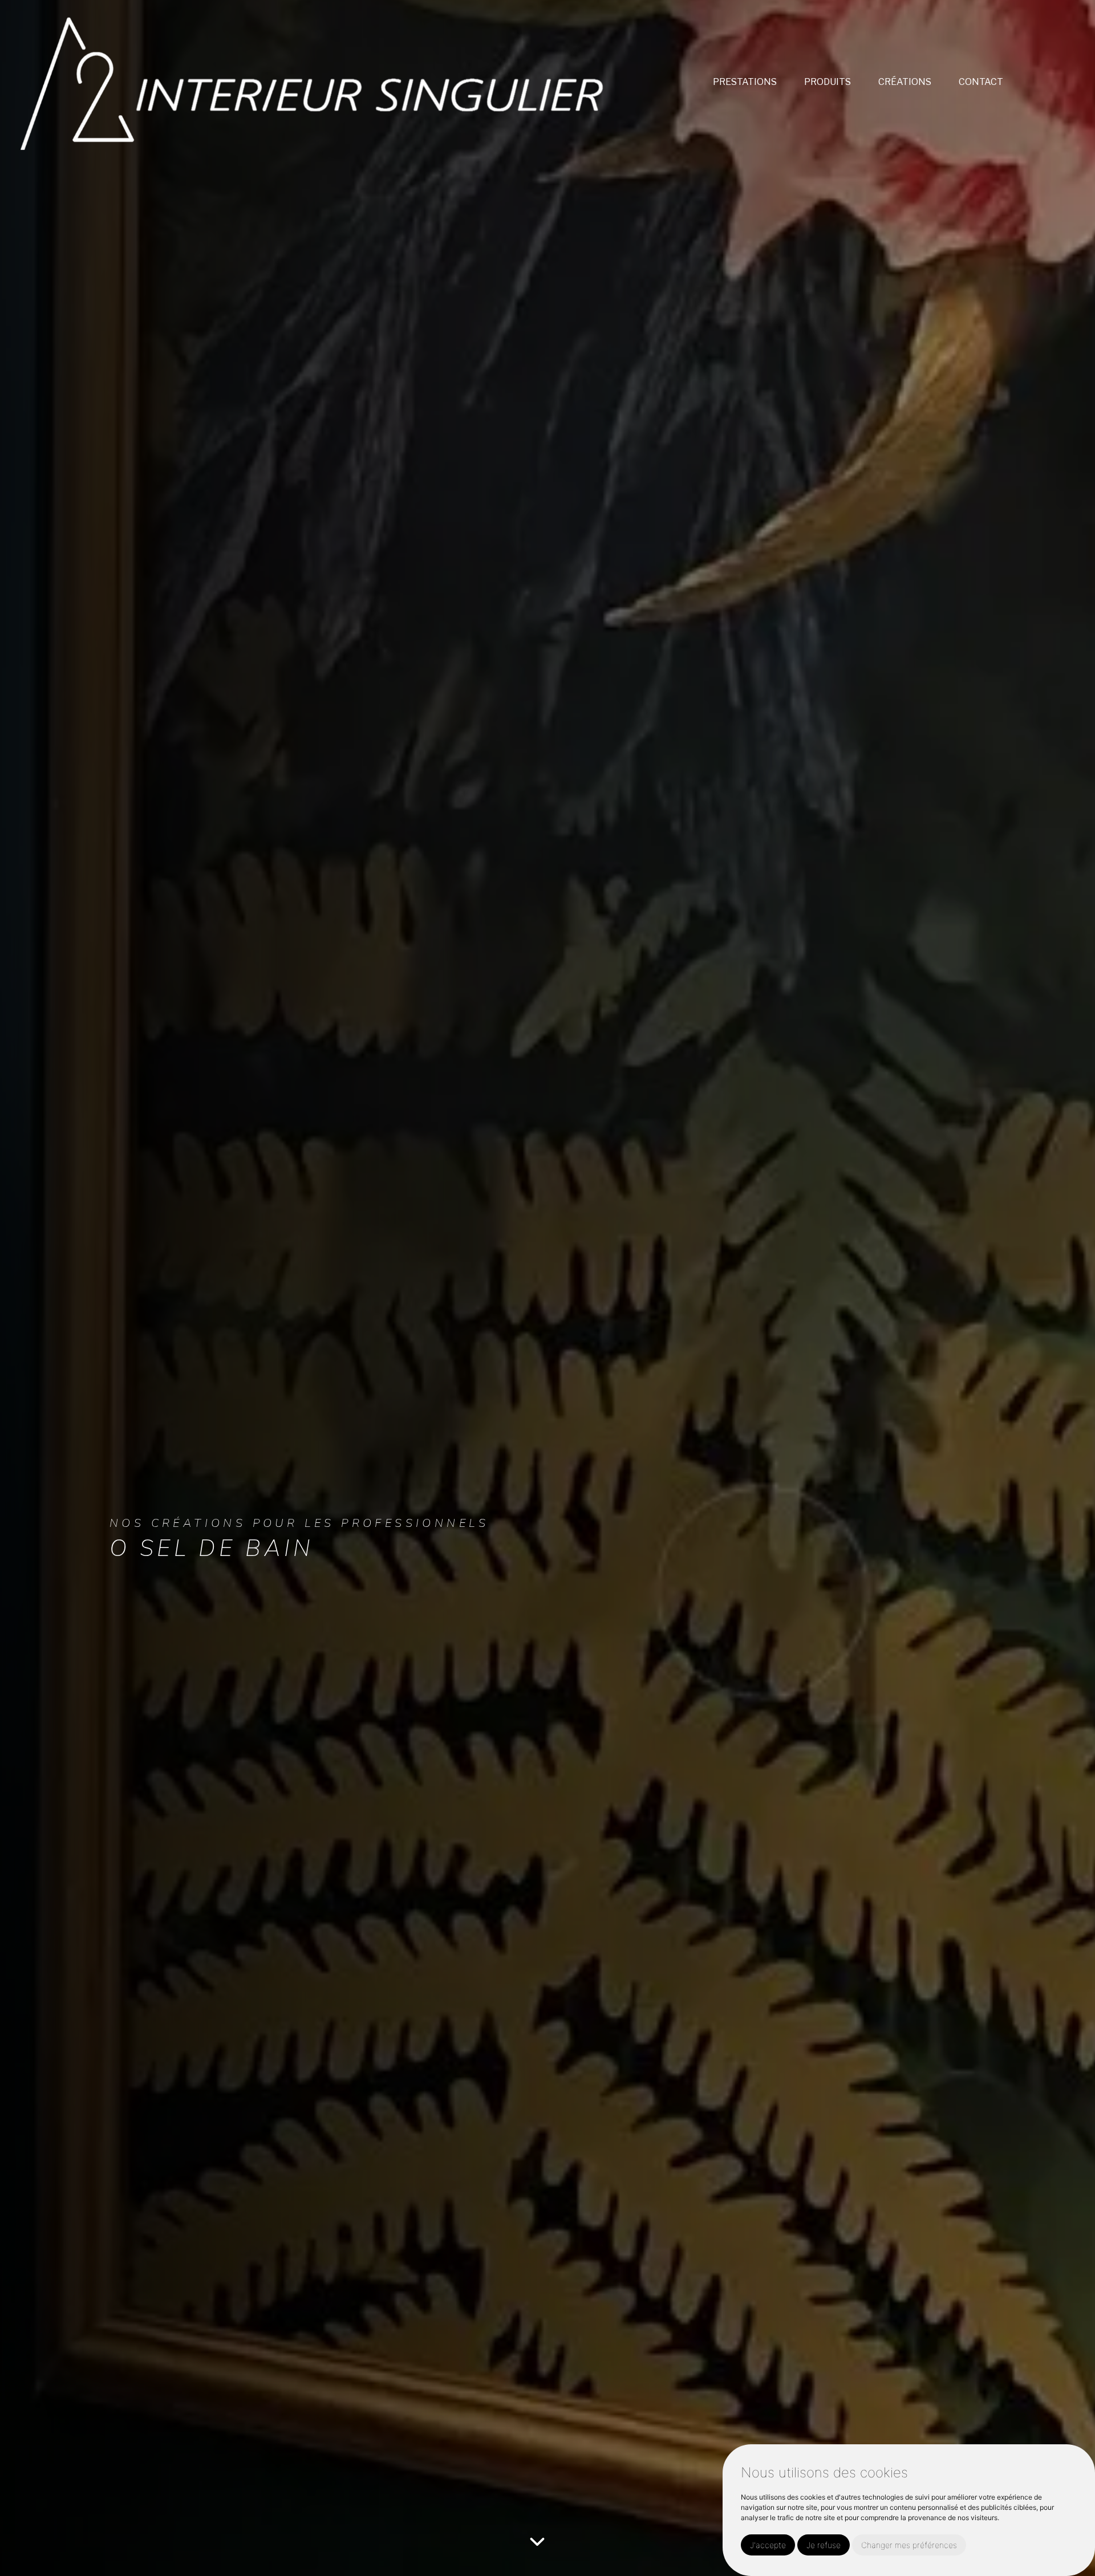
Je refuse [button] (824, 2545)
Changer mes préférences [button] (909, 2545)
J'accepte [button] (768, 2545)
